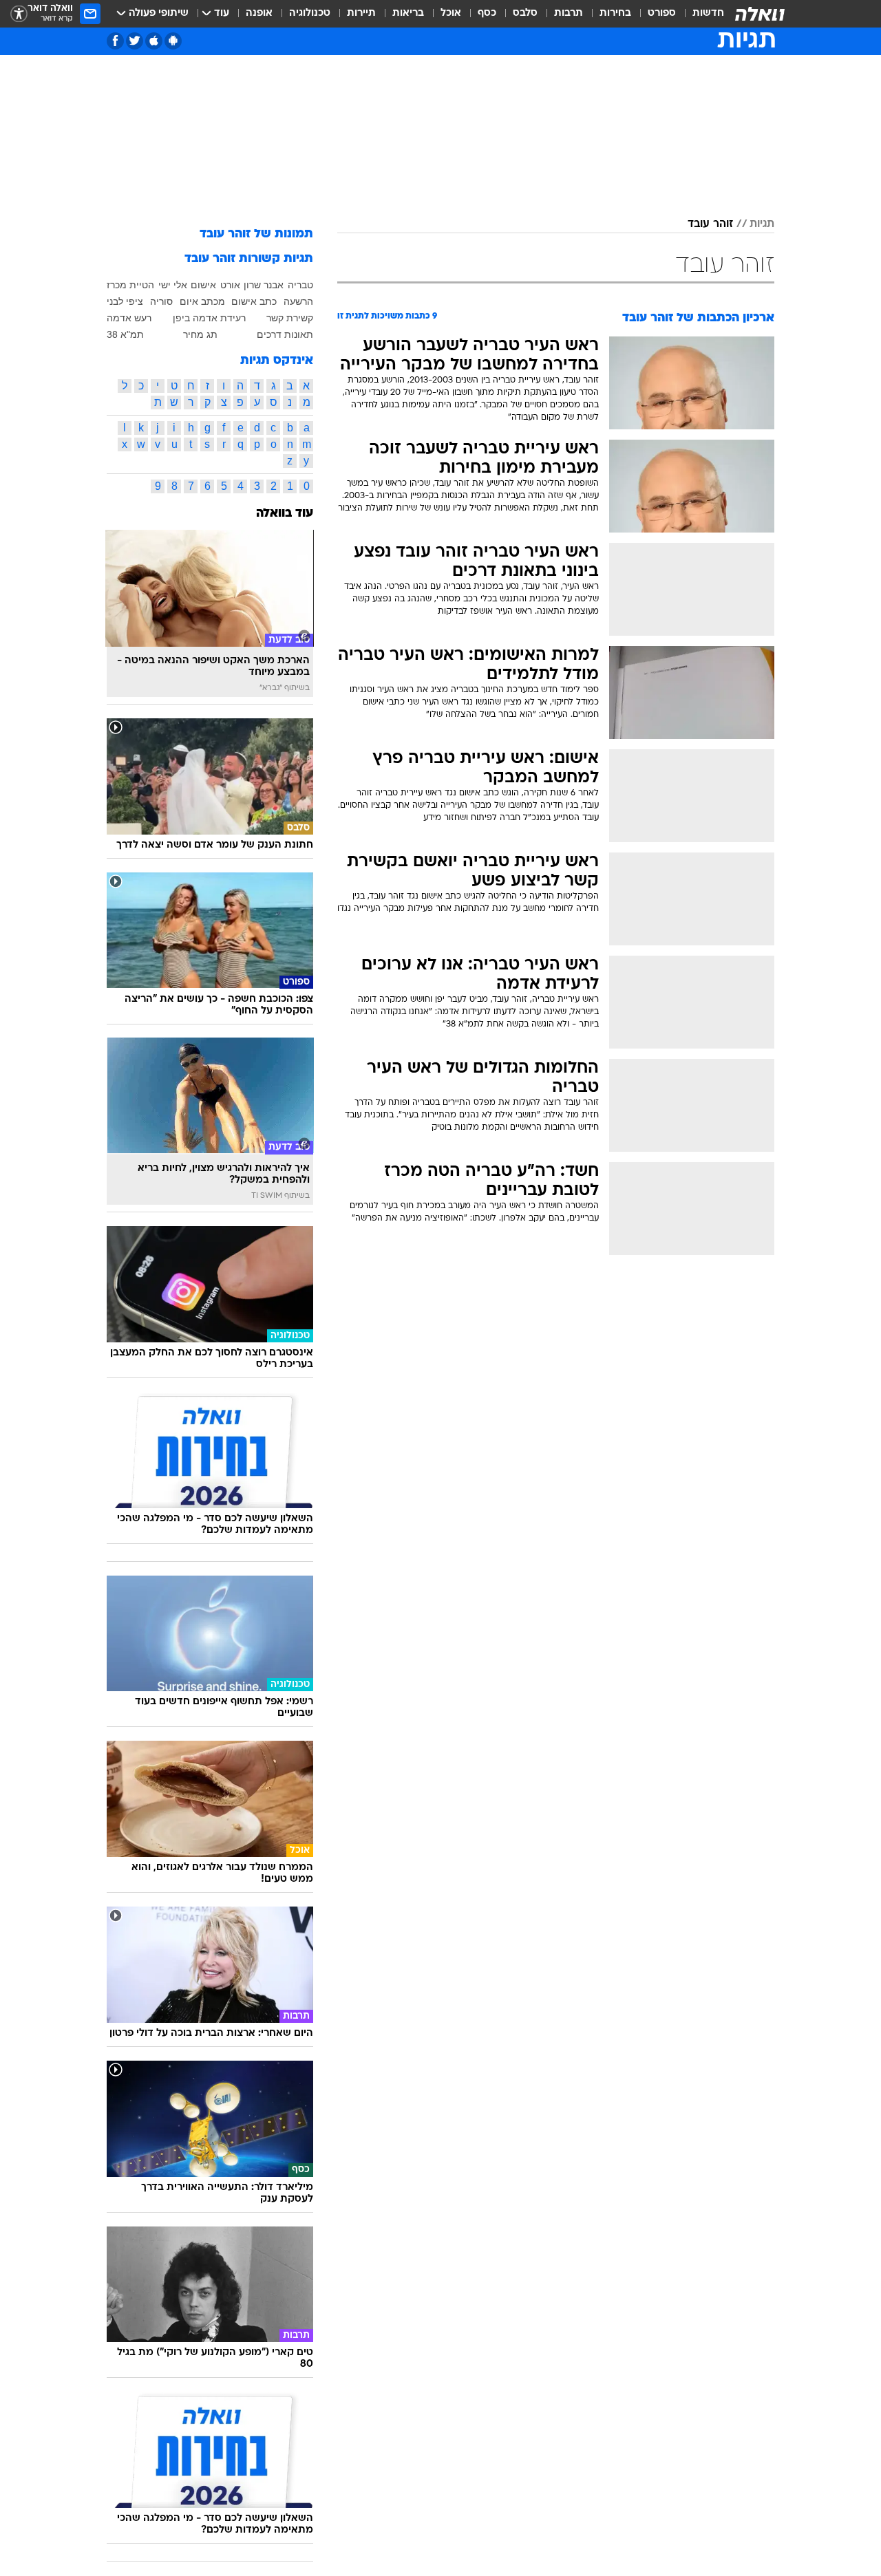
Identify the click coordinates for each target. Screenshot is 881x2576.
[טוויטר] (135, 41)
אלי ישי (173, 285)
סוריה (161, 301)
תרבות (569, 13)
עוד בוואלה (285, 514)
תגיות (762, 224)
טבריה (300, 285)
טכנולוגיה (310, 13)
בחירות (615, 13)
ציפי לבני (125, 301)
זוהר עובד (710, 224)
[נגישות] (19, 14)
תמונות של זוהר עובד (256, 234)
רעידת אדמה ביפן (209, 318)
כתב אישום (254, 301)
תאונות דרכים (285, 334)
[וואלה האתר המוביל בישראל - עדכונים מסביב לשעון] (760, 14)
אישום (203, 285)
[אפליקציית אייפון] (154, 41)
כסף (487, 13)
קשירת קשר (290, 318)
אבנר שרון (264, 285)
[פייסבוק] (115, 41)
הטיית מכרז (130, 285)
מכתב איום (202, 301)
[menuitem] (700, 14)
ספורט (662, 13)
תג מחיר (200, 334)
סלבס (525, 13)
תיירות (361, 13)
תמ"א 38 (125, 334)
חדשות (708, 13)
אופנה (259, 13)
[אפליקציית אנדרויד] (173, 41)
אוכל (451, 13)
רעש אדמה (129, 318)
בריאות (408, 13)
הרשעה (298, 301)
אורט (230, 285)
